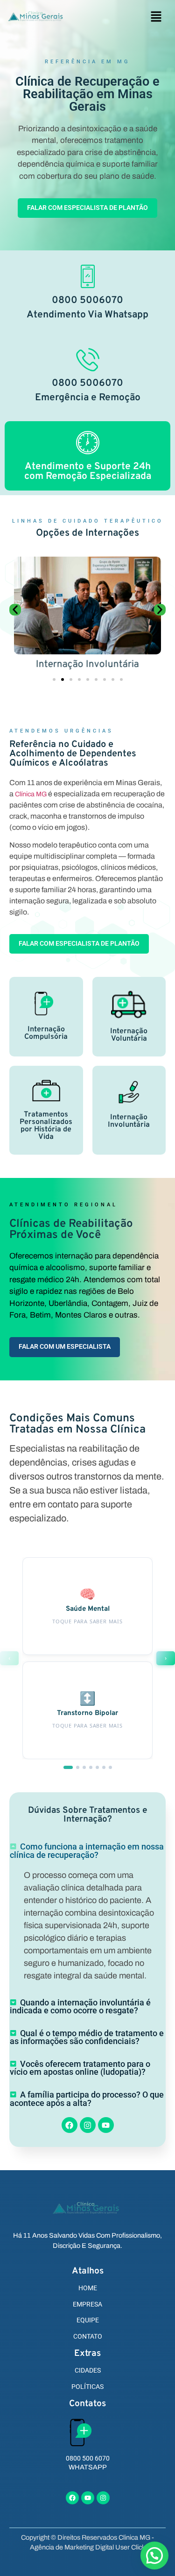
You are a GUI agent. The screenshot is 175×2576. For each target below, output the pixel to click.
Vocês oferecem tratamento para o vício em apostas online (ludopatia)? (80, 2068)
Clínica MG (31, 794)
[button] (156, 17)
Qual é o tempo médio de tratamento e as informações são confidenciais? (87, 2038)
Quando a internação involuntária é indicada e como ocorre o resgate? (80, 2007)
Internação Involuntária (87, 664)
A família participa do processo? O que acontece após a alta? (87, 2099)
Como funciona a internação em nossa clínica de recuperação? (87, 1851)
